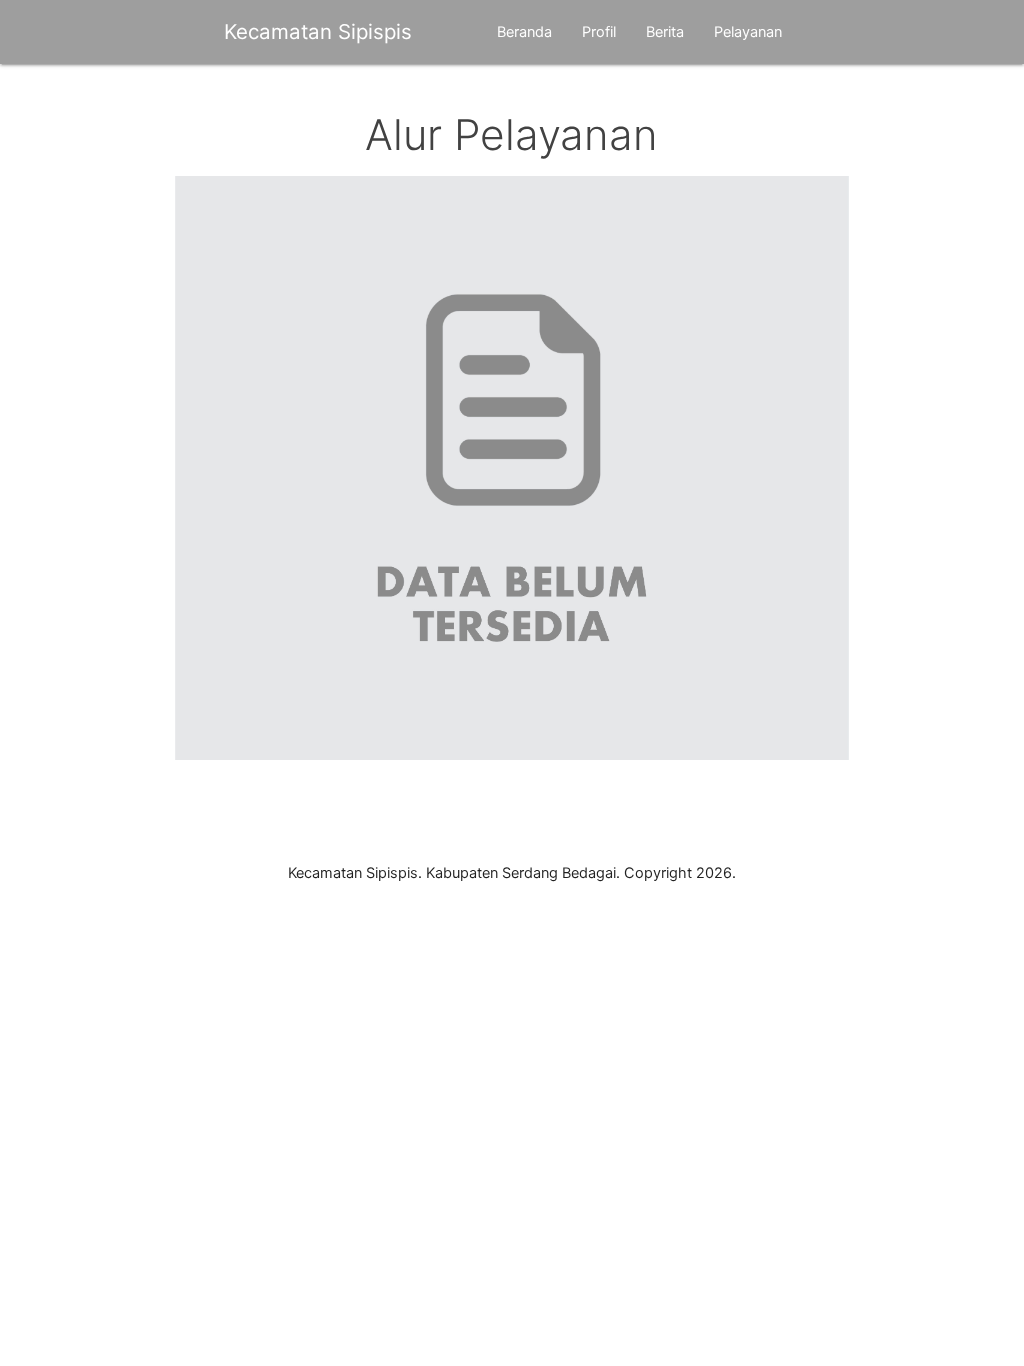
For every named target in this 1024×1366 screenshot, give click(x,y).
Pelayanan (748, 32)
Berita (665, 32)
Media (269, 96)
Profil (599, 32)
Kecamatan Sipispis (318, 31)
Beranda (524, 32)
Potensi (194, 96)
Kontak (343, 96)
